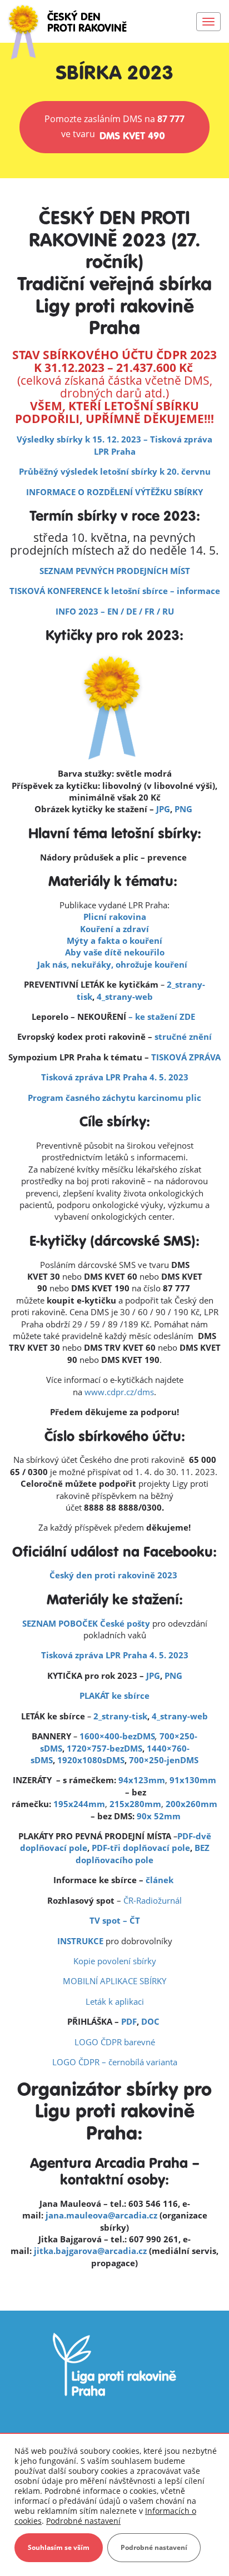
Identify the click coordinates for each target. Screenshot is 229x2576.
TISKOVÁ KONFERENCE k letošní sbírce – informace (115, 591)
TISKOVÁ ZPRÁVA (186, 1057)
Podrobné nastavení (83, 2521)
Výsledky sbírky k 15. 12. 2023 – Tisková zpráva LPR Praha (114, 445)
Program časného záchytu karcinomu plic (114, 1098)
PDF (129, 2021)
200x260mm (191, 1804)
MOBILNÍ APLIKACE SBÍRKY (114, 1981)
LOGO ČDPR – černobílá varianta (115, 2062)
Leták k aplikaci (115, 2001)
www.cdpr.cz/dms (119, 1392)
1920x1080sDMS (91, 1760)
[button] (114, 127)
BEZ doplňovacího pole (143, 1853)
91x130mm (193, 1780)
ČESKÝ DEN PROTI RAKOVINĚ (87, 23)
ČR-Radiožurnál (153, 1900)
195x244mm (79, 1804)
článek (160, 1880)
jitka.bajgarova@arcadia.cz (90, 2251)
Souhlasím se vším (59, 2547)
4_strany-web (125, 997)
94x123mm (142, 1780)
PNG (185, 809)
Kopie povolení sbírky (115, 1961)
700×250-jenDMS (164, 1760)
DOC (151, 2021)
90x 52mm (159, 1816)
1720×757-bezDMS (104, 1748)
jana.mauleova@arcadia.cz (101, 2215)
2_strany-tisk (120, 1716)
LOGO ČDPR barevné (115, 2042)
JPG (163, 809)
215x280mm (135, 1804)
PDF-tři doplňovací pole (141, 1848)
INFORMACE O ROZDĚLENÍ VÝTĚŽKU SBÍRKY (114, 492)
